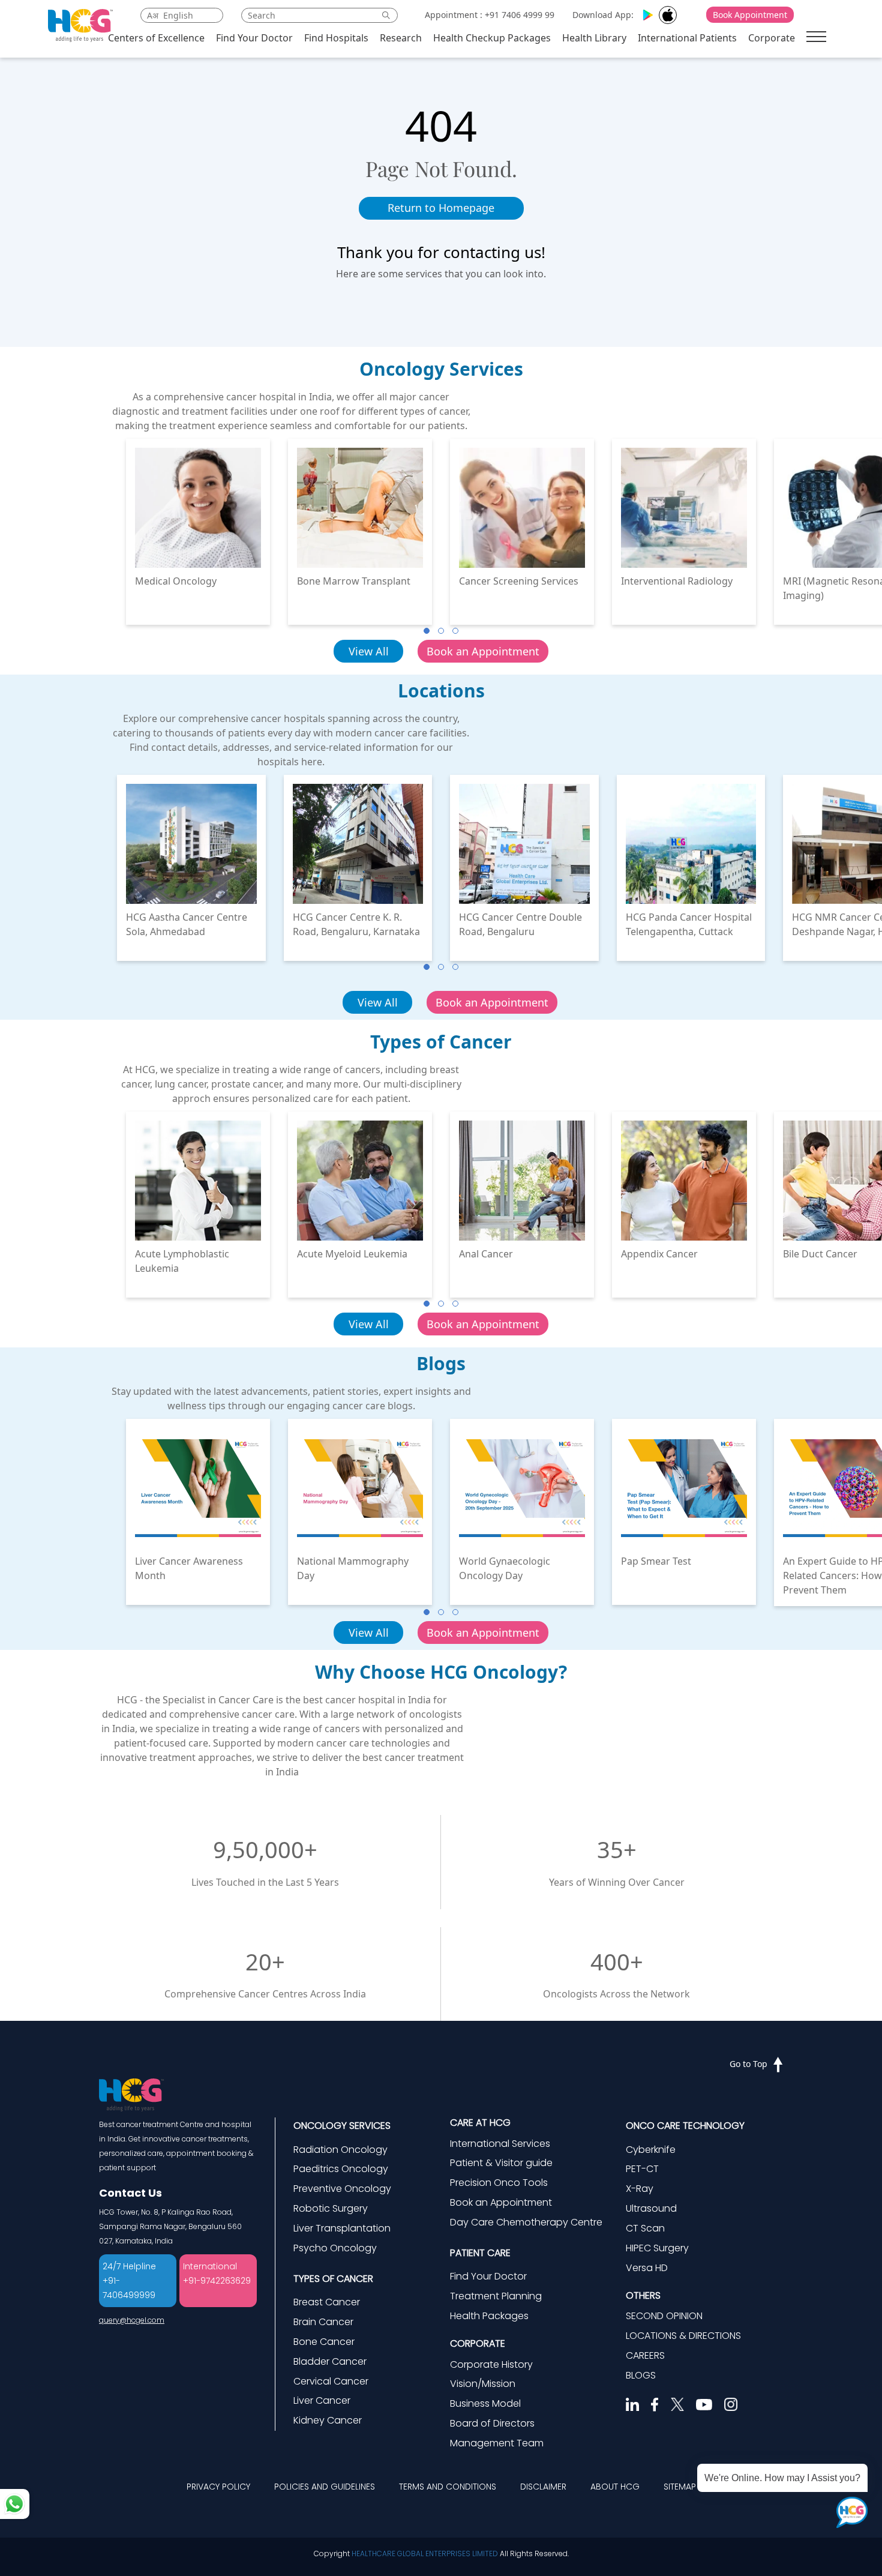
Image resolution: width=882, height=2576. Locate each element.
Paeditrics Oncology (341, 2169)
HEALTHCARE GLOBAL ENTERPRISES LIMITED (425, 2553)
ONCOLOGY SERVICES (342, 2126)
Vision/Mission (483, 2384)
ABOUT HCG (615, 2487)
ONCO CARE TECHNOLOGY (685, 2126)
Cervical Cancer (331, 2381)
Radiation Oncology (340, 2150)
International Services (500, 2144)
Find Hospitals (336, 38)
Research (401, 38)
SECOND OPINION (664, 2316)
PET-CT (642, 2169)
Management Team (497, 2443)
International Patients (687, 38)
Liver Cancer (322, 2400)
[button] (427, 631)
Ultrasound (651, 2208)
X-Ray (640, 2189)
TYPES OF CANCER (333, 2279)
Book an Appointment (483, 651)
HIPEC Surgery (657, 2248)
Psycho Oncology (335, 2248)
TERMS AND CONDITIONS (448, 2487)
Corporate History (491, 2364)
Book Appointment (750, 15)
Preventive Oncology (342, 2189)
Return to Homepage (441, 208)
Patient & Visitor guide (501, 2163)
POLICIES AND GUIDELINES (325, 2487)
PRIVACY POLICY (218, 2487)
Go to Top (748, 2064)
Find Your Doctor (254, 38)
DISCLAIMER (543, 2487)
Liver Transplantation (342, 2228)
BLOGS (641, 2375)
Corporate (772, 38)
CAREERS (645, 2355)
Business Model (485, 2403)
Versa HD (647, 2268)
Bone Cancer (324, 2342)
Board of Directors (492, 2423)
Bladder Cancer (330, 2361)
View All (369, 651)
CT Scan (645, 2228)
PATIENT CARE (480, 2253)
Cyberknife (651, 2150)
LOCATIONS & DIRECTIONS (683, 2336)
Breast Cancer (327, 2302)
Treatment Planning (496, 2296)
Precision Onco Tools (499, 2183)
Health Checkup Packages (492, 38)
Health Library (594, 38)
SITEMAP (680, 2487)
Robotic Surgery (331, 2208)
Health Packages (489, 2316)
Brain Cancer (323, 2322)
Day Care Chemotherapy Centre (526, 2222)
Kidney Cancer (328, 2420)
